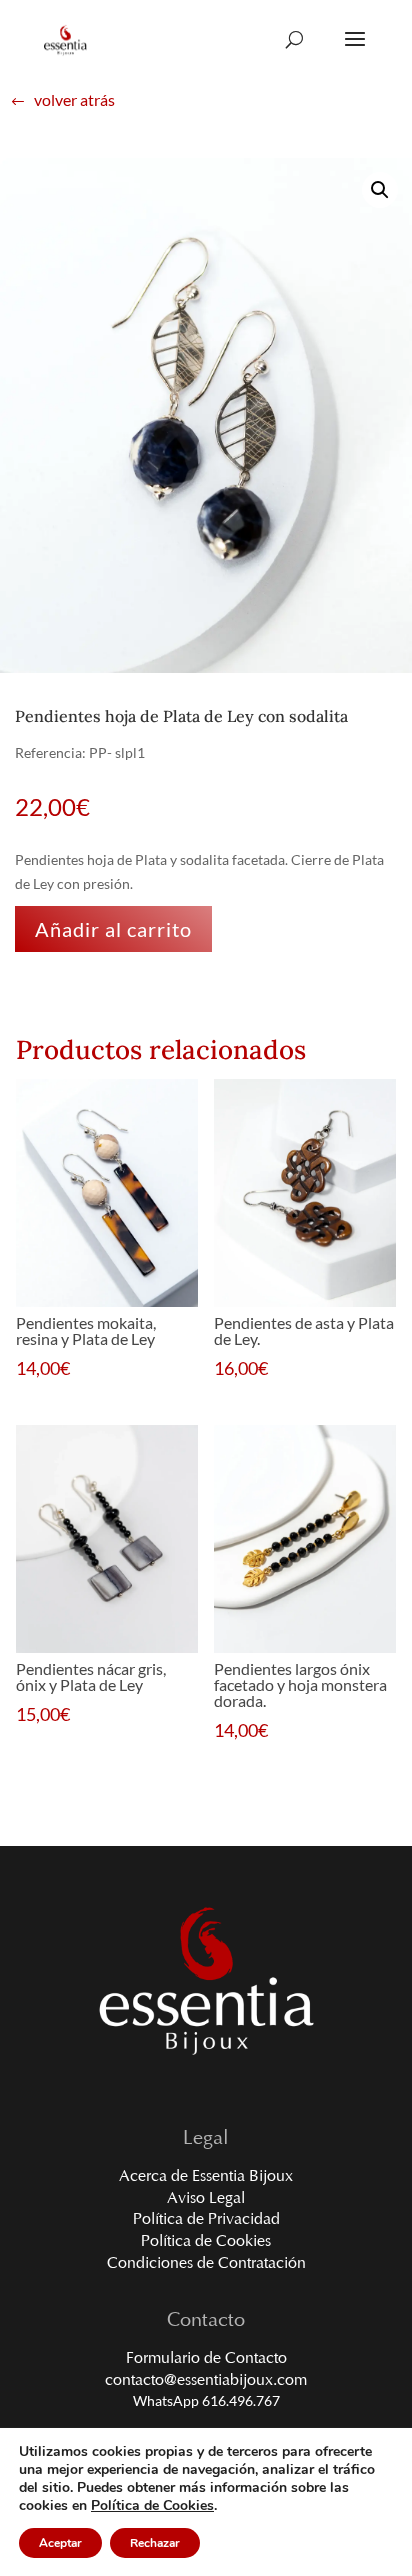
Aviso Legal (206, 2199)
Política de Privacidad (206, 2220)
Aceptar (60, 2543)
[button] (380, 190)
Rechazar (155, 2543)
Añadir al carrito (113, 929)
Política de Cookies (206, 2242)
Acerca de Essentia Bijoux (206, 2177)
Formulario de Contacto (206, 2359)
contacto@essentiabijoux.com (206, 2381)
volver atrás (62, 100)
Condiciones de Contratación (206, 2264)
